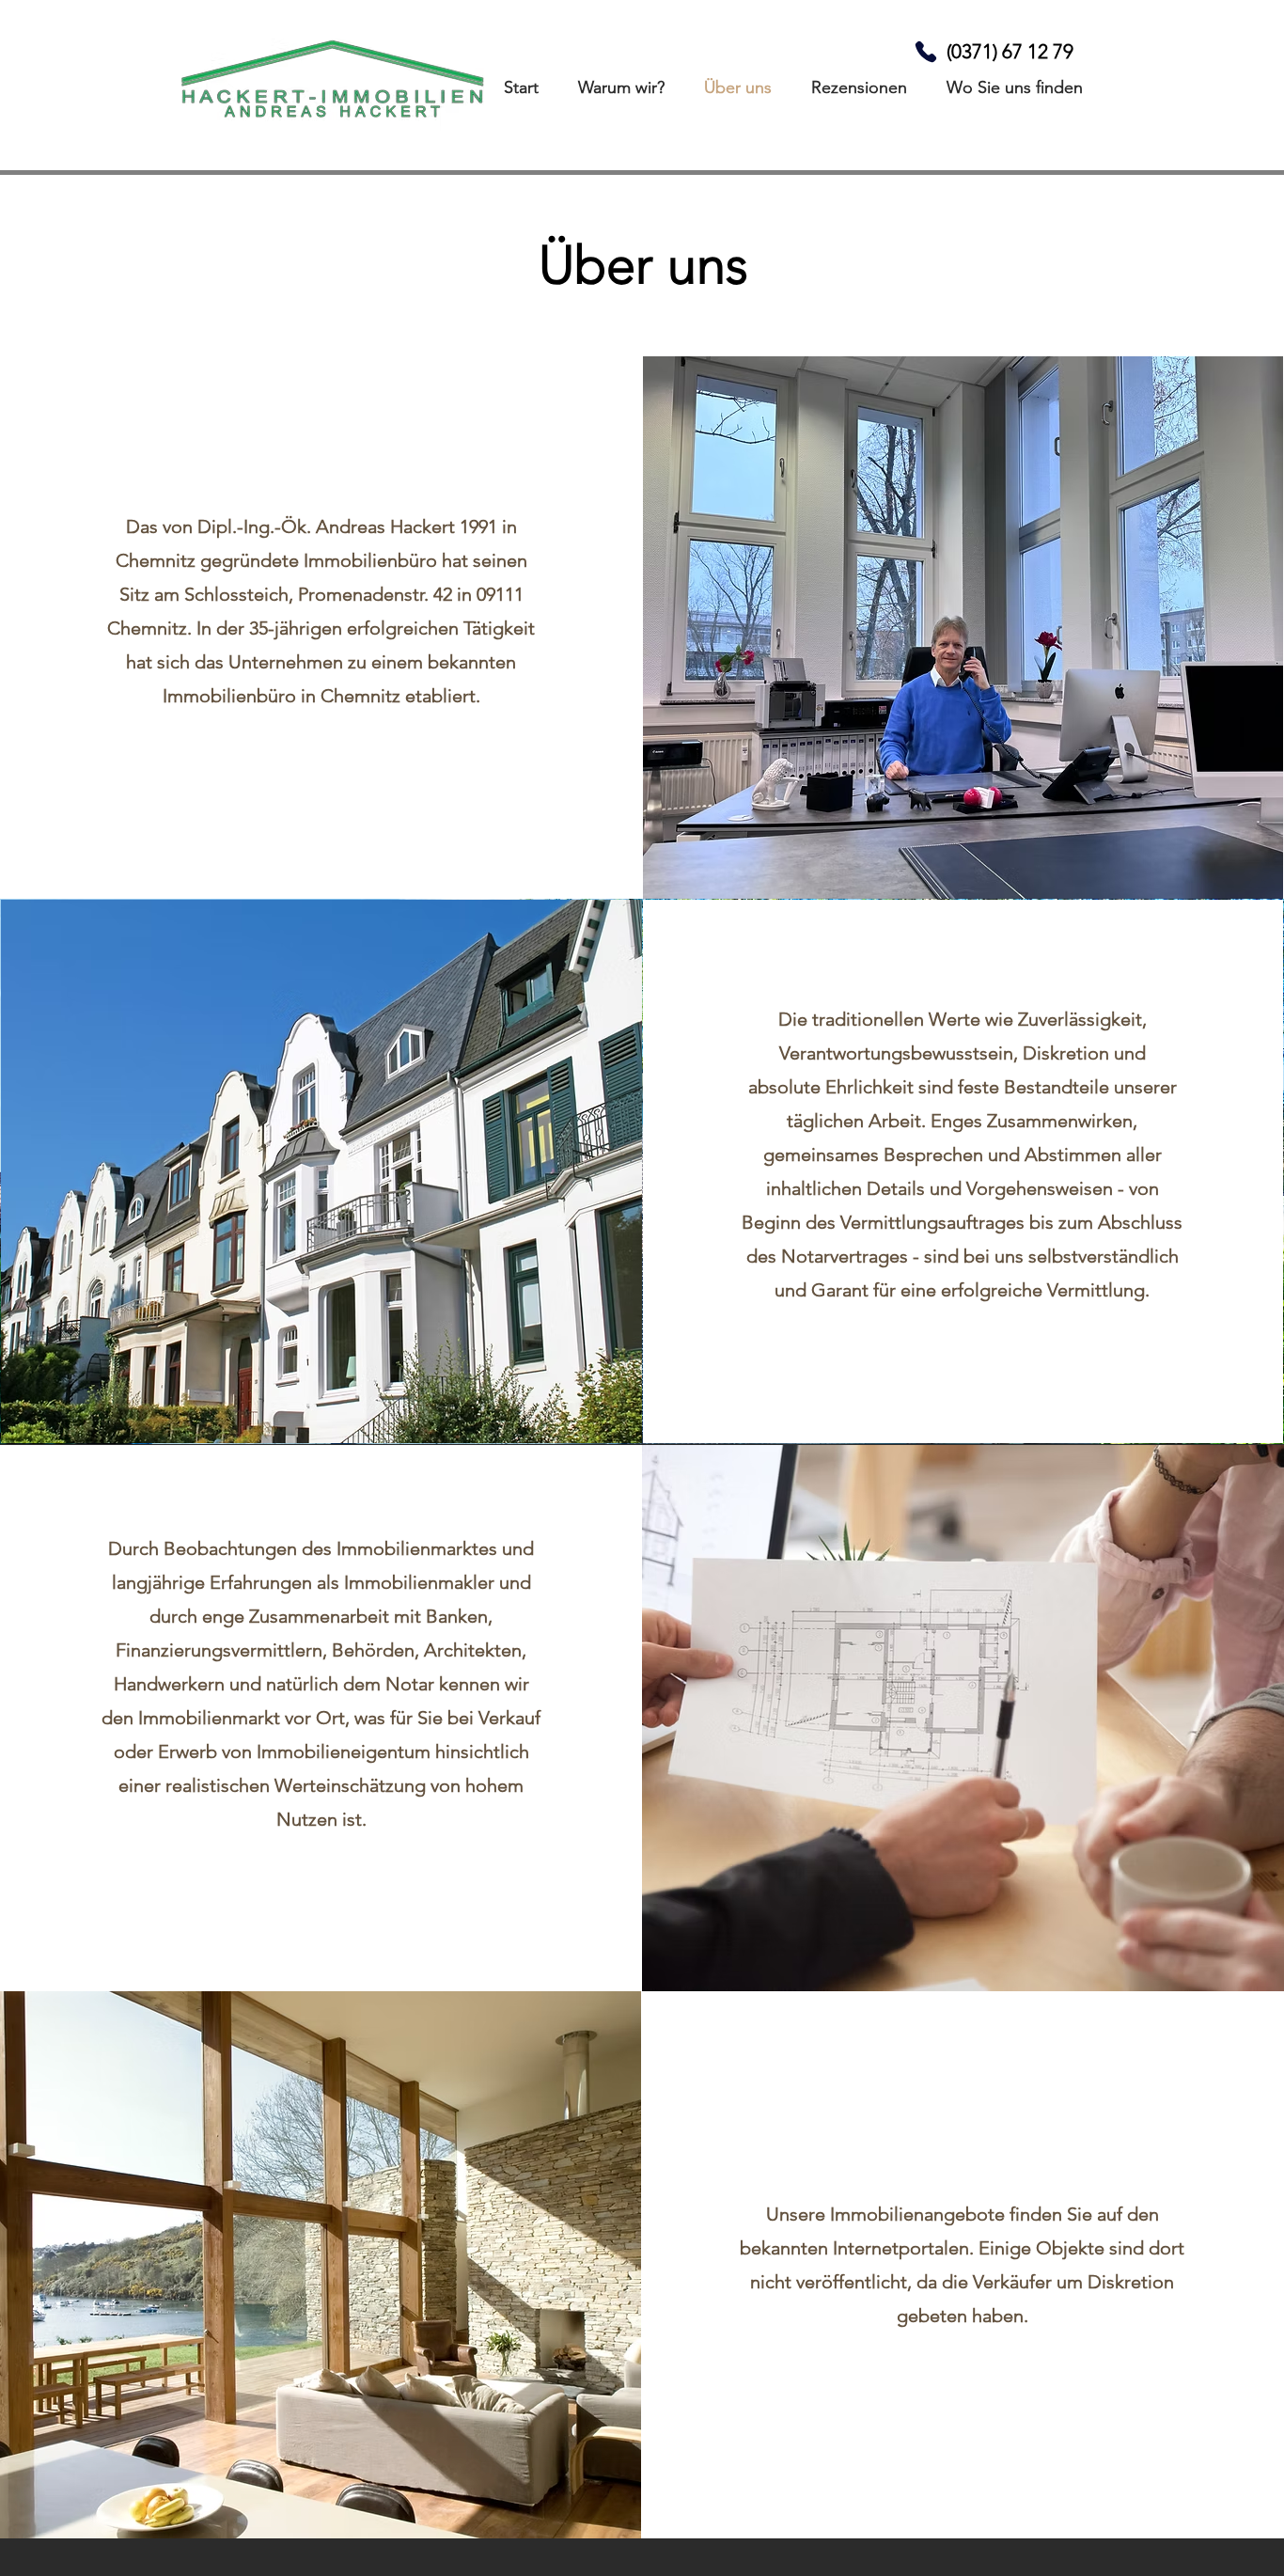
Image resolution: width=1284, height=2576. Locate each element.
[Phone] (925, 51)
